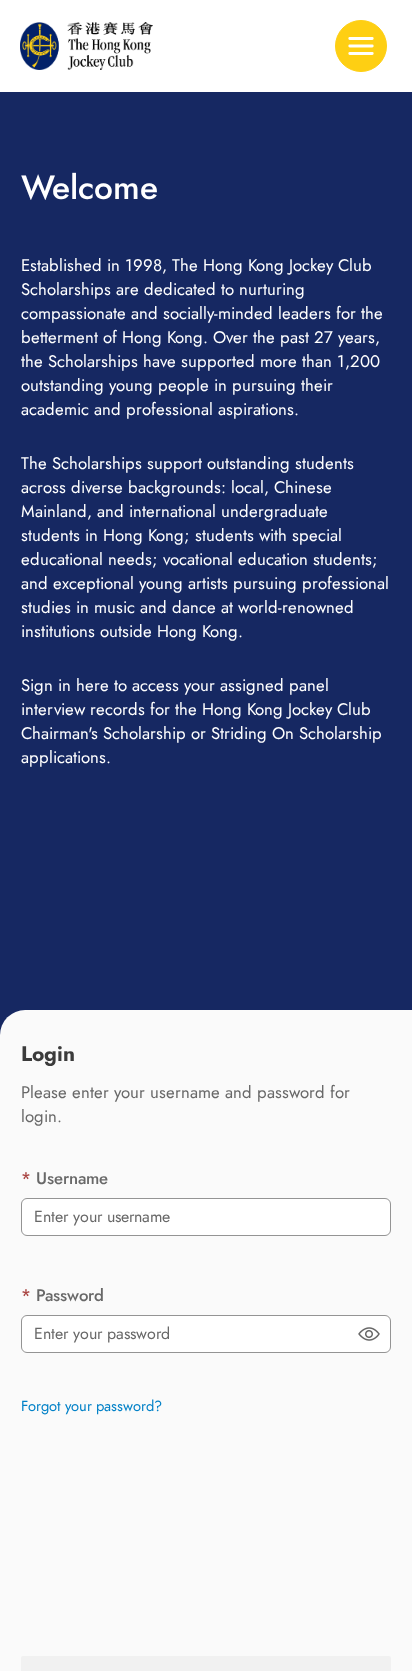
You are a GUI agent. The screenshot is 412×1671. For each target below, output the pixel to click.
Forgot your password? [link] (91, 1405)
